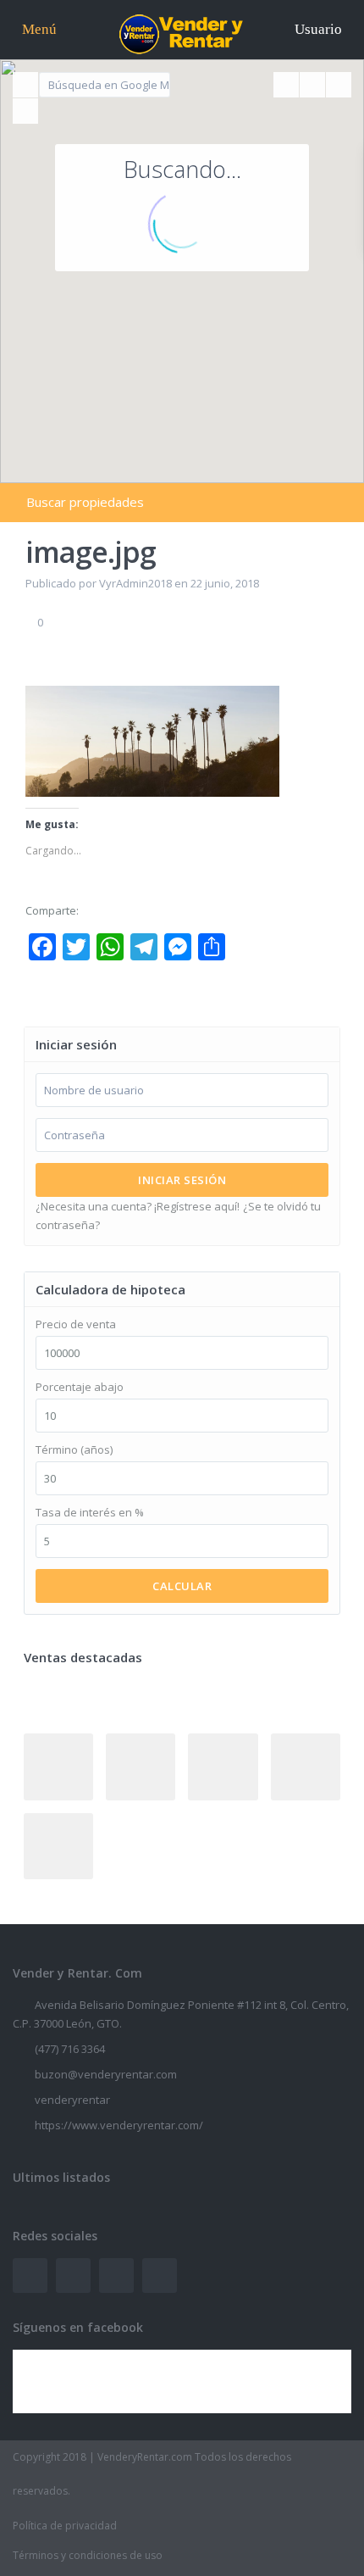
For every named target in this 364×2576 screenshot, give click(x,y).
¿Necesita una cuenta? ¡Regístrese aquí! (138, 1206)
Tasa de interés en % (90, 1513)
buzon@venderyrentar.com (106, 2074)
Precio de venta (76, 1324)
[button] (307, 324)
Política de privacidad (65, 2526)
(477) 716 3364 (70, 2049)
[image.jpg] (152, 740)
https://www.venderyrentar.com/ (119, 2125)
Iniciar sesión (182, 1180)
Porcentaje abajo (80, 1387)
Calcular (182, 1586)
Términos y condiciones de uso (88, 2555)
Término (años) (74, 1450)
